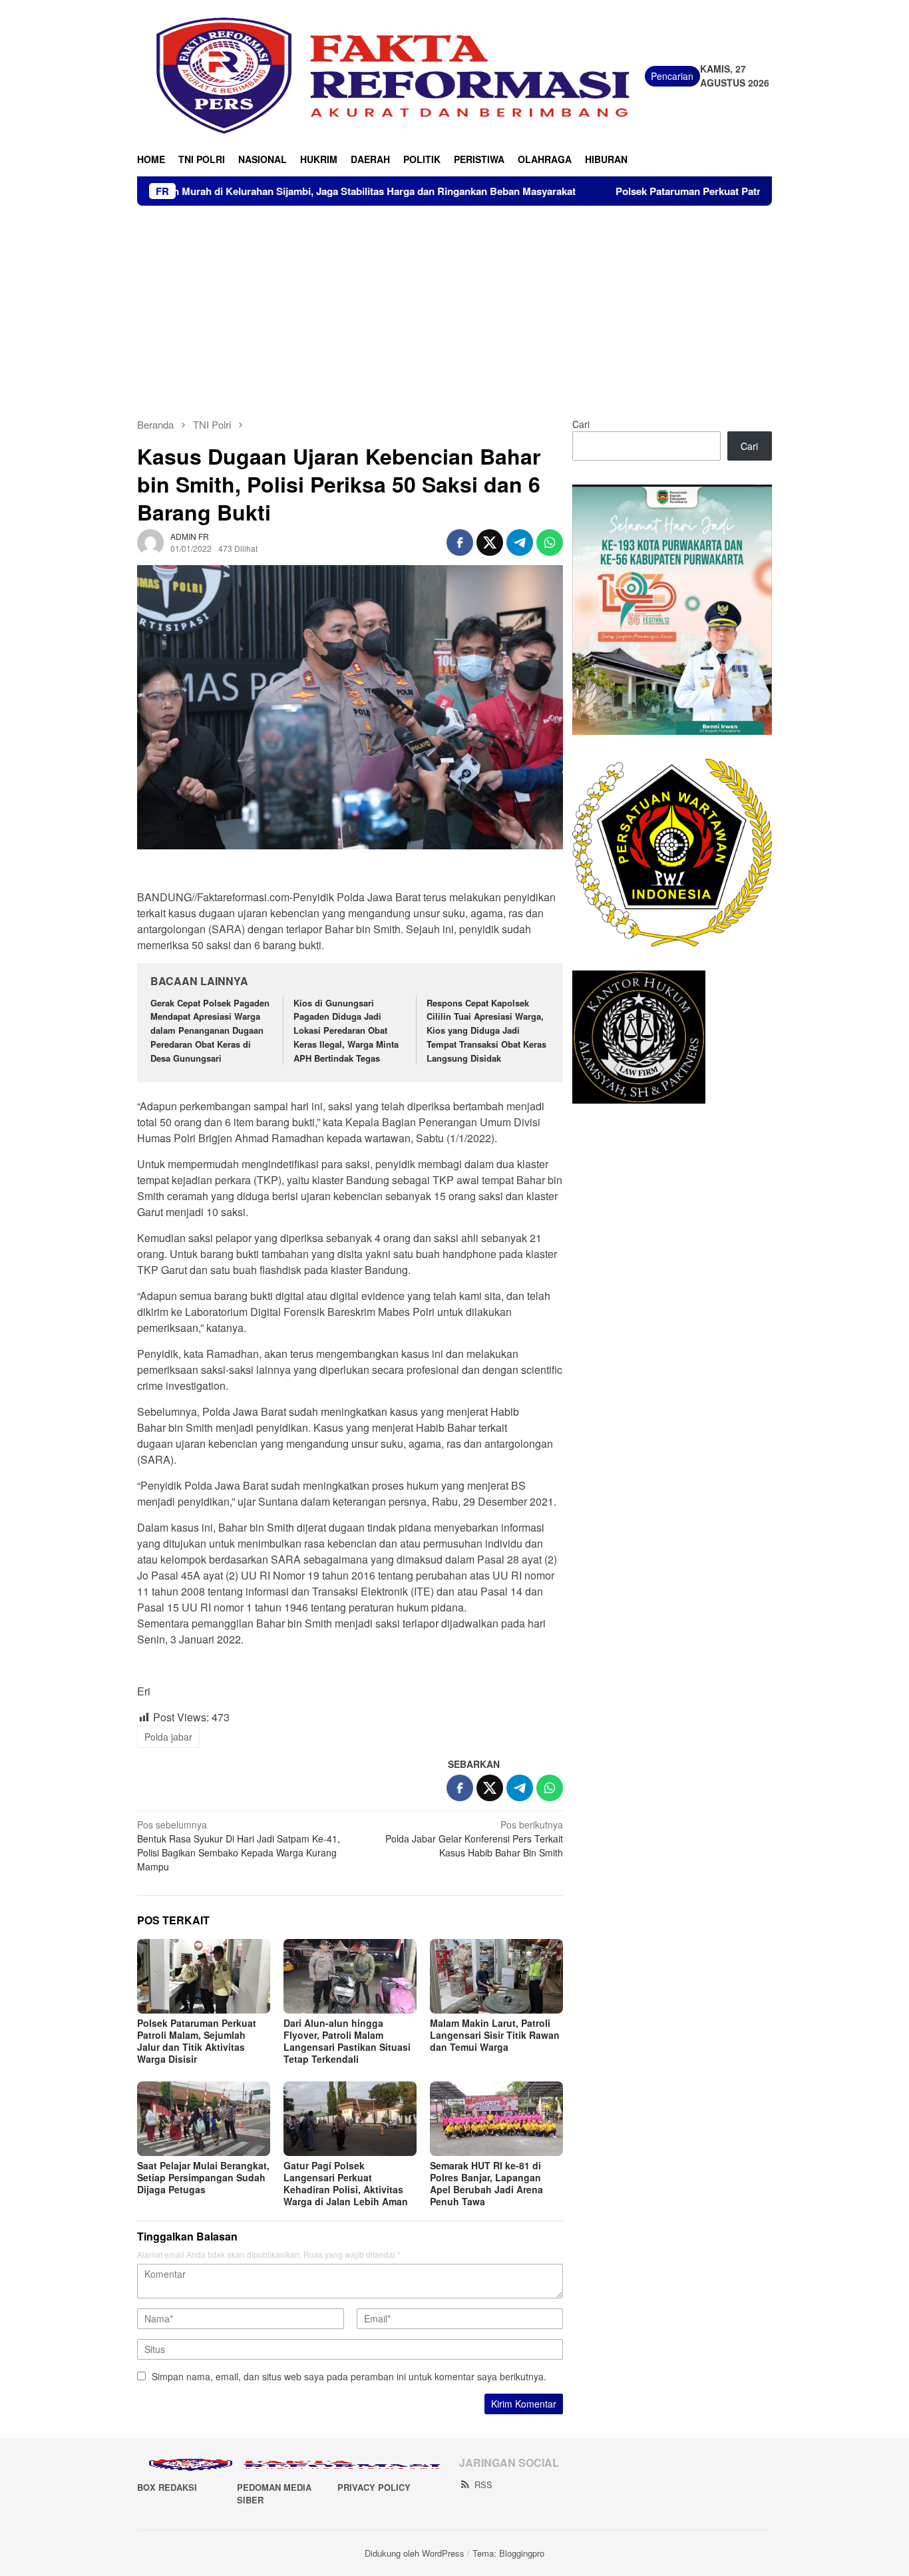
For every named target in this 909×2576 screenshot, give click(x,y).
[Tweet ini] (490, 542)
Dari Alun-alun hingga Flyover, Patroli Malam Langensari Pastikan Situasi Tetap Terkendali (347, 2041)
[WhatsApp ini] (550, 542)
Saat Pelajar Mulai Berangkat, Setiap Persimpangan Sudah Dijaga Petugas (203, 2177)
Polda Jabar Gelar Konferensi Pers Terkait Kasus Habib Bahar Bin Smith (474, 1838)
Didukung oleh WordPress (415, 2553)
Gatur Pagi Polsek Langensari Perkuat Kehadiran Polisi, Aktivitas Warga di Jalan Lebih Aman (346, 2183)
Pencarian (672, 76)
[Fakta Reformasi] (391, 75)
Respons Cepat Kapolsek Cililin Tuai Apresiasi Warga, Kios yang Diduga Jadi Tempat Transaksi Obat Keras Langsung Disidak (486, 1030)
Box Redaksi (167, 2487)
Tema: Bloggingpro (508, 2553)
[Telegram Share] (520, 542)
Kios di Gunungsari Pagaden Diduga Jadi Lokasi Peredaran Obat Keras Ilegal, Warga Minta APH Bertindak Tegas (346, 1030)
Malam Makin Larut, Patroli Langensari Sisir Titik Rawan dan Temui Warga (495, 2035)
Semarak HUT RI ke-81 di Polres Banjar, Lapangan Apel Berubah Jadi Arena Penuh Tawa (486, 2183)
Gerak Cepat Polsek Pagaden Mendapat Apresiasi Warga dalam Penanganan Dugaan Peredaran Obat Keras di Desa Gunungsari (210, 1030)
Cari (581, 424)
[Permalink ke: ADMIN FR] (150, 541)
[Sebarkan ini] (460, 542)
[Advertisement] (454, 306)
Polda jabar (168, 1737)
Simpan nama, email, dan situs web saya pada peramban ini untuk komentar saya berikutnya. (349, 2376)
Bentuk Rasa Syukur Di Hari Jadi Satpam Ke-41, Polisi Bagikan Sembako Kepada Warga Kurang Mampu (239, 1845)
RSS (483, 2484)
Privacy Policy (374, 2487)
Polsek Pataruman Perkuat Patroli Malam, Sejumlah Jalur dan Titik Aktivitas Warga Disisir (197, 2041)
